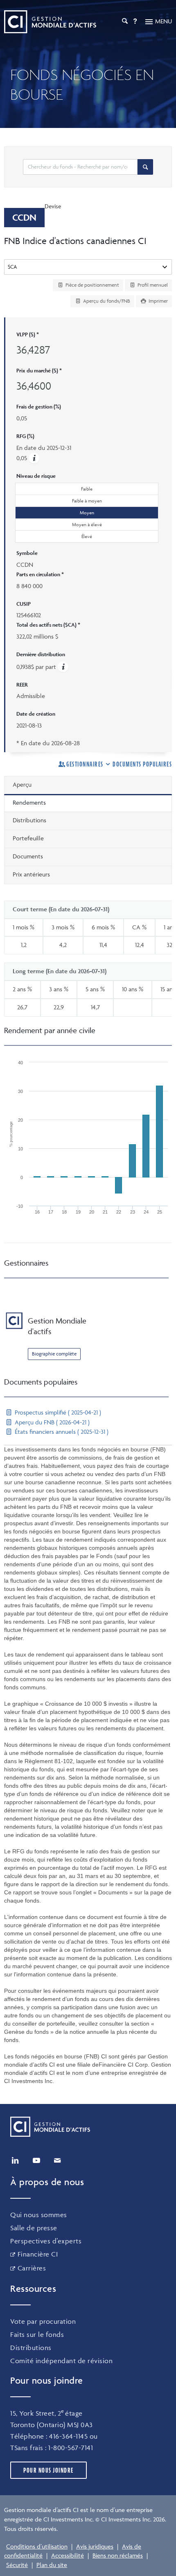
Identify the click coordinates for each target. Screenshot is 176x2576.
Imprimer (158, 301)
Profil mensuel (152, 285)
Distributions (31, 2348)
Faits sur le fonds (37, 2334)
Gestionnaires (85, 764)
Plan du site (52, 2565)
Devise (53, 206)
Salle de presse (34, 2228)
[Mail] (57, 2161)
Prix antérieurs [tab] (31, 874)
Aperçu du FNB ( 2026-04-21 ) (51, 1422)
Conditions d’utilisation (37, 2546)
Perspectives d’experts (46, 2241)
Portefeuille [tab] (28, 838)
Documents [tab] (28, 856)
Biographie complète (54, 1354)
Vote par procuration (43, 2321)
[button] (34, 458)
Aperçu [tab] (22, 784)
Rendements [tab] (29, 802)
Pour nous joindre (49, 2470)
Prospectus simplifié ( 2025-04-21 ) (57, 1412)
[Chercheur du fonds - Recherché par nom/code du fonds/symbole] (145, 167)
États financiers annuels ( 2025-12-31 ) (61, 1432)
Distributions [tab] (29, 820)
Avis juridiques (95, 2546)
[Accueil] (50, 22)
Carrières (32, 2268)
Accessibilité (68, 2555)
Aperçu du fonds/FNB (106, 301)
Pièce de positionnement (92, 285)
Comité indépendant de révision (61, 2361)
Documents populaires (142, 764)
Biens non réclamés (118, 2555)
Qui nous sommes (39, 2215)
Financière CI (38, 2254)
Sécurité (17, 2565)
